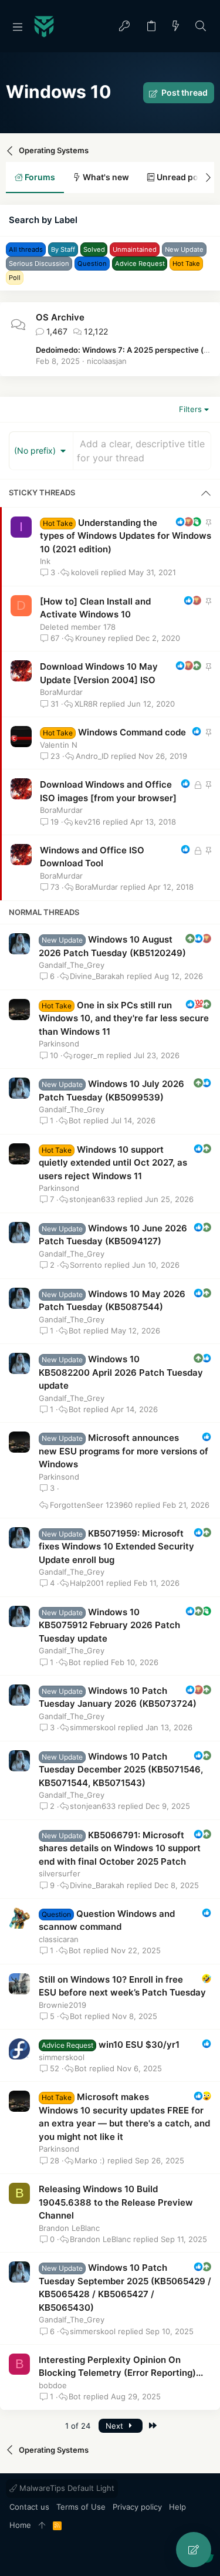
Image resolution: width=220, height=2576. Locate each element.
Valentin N (59, 745)
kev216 (87, 822)
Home (20, 2525)
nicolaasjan (107, 361)
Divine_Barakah (97, 976)
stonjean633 (92, 1199)
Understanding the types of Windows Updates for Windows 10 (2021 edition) (126, 536)
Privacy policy (137, 2507)
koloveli (85, 573)
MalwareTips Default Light (66, 2488)
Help (177, 2507)
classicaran (59, 1939)
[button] (18, 26)
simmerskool (93, 1728)
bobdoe (53, 2385)
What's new (105, 177)
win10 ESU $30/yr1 (139, 2045)
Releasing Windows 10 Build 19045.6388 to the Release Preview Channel (116, 2202)
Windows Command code (132, 732)
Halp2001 (87, 1583)
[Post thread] (194, 2550)
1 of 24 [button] (78, 2426)
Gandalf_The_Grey (72, 965)
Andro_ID (92, 756)
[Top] (42, 2526)
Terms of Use (81, 2507)
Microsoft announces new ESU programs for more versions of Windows (123, 1451)
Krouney (90, 638)
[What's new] (176, 27)
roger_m (89, 1056)
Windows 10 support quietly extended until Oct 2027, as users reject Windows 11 (113, 1163)
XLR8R (86, 704)
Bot (75, 1121)
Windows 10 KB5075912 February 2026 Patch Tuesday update (109, 1625)
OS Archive (60, 317)
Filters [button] (190, 409)
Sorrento (86, 1265)
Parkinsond (59, 1044)
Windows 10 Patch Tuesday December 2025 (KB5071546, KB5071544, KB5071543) (121, 1770)
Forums (39, 177)
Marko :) (90, 2161)
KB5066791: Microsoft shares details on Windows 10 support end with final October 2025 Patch (120, 1848)
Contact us (29, 2507)
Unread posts (183, 177)
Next (116, 2426)
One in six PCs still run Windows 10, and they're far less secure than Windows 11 (124, 1018)
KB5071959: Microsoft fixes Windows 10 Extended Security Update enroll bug (116, 1547)
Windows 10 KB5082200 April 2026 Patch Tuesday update (121, 1372)
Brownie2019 (62, 2005)
